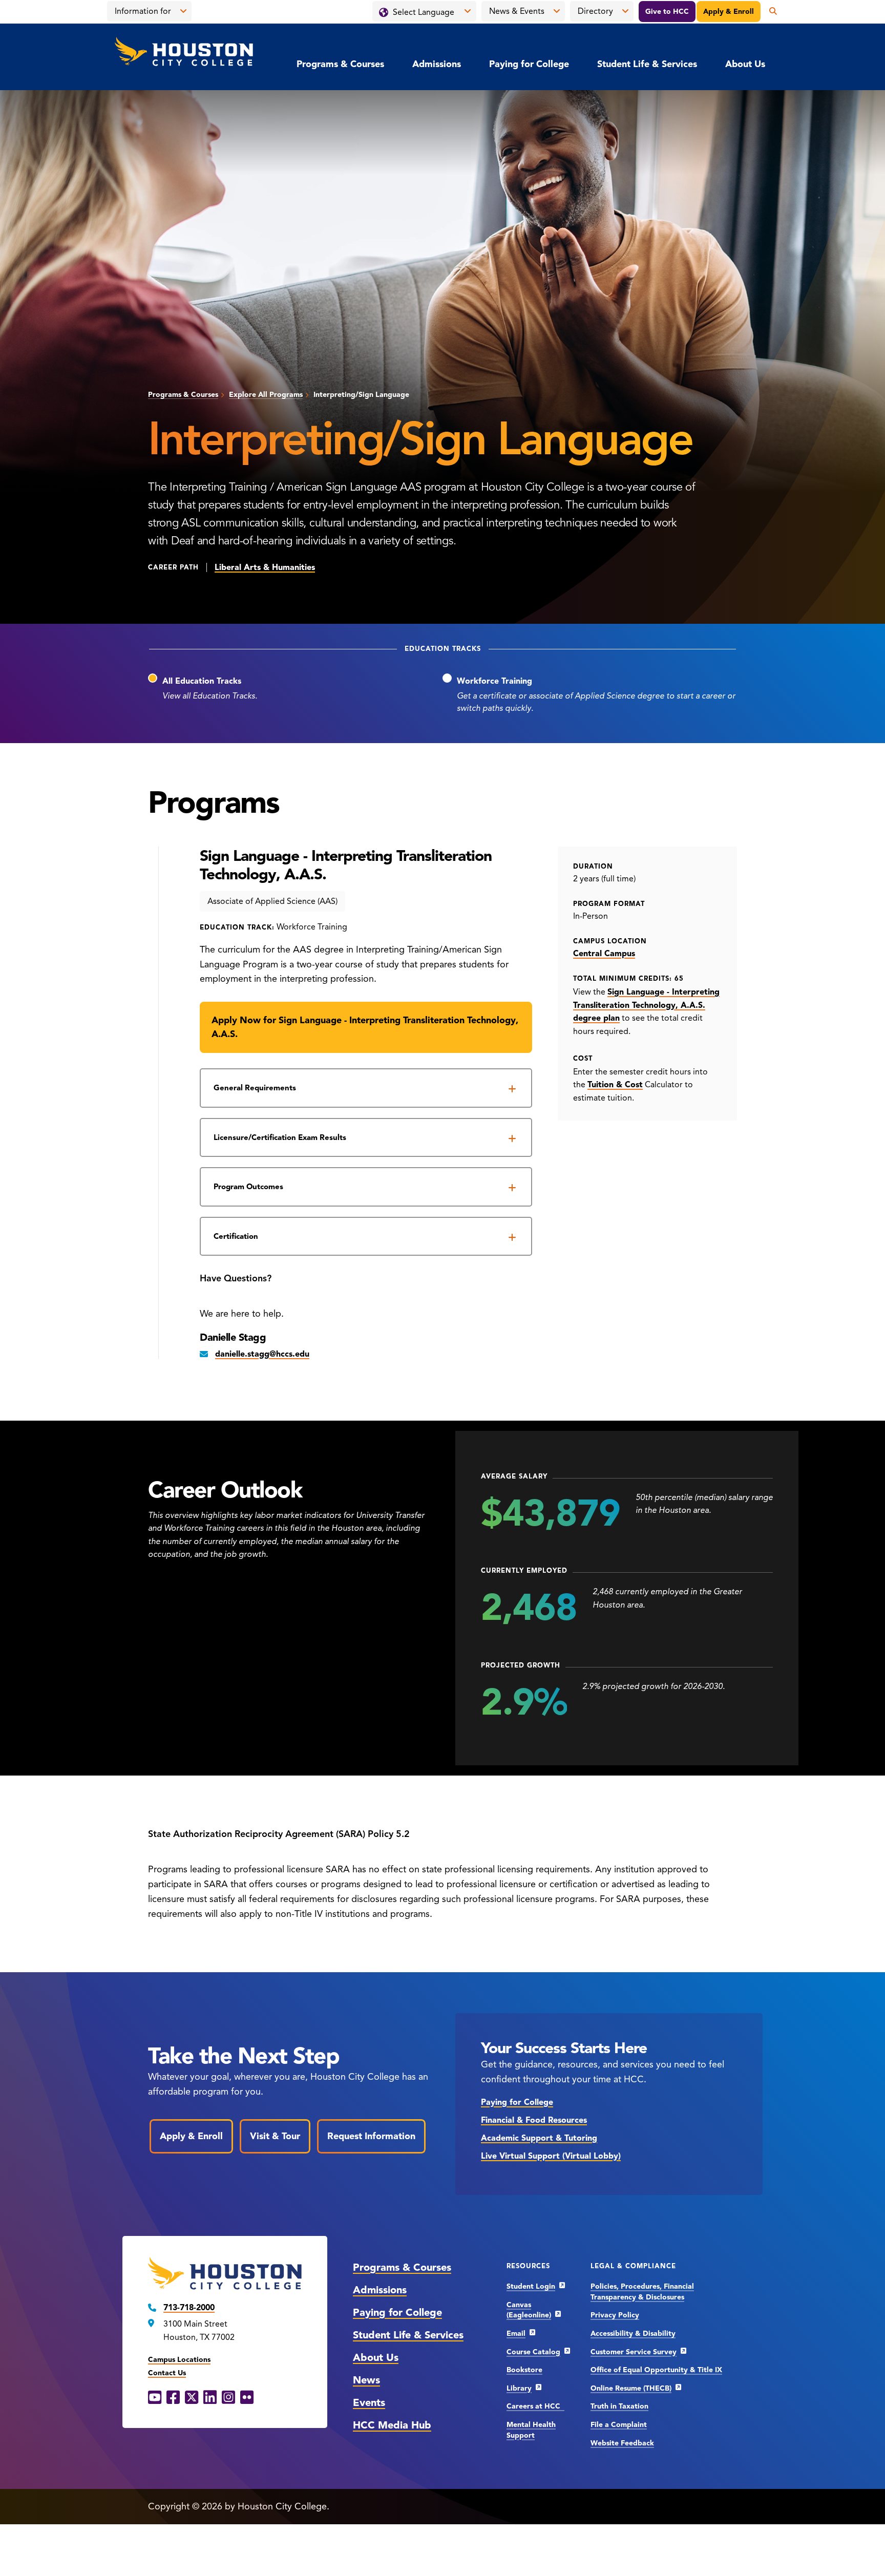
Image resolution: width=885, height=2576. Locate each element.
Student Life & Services (647, 64)
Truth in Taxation (619, 2406)
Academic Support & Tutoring (539, 2138)
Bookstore (524, 2370)
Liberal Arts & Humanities (265, 567)
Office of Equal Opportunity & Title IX (656, 2370)
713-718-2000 (189, 2308)
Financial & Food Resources (534, 2120)
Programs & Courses (340, 64)
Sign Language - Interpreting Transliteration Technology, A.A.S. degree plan (646, 1005)
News (366, 2380)
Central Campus (604, 954)
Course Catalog (533, 2352)
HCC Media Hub (392, 2425)
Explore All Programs (266, 395)
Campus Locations (179, 2360)
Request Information (371, 2136)
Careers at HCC (535, 2406)
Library (519, 2388)
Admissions (437, 64)
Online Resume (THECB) (631, 2388)
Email (516, 2334)
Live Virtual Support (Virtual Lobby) (551, 2156)
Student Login (531, 2286)
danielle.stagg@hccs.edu (262, 1354)
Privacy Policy (615, 2315)
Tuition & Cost (615, 1085)
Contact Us (167, 2373)
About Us (745, 64)
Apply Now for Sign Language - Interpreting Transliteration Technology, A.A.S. (365, 1027)
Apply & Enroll (729, 12)
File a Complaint (619, 2425)
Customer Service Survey (634, 2352)
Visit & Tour (275, 2136)
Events (369, 2403)
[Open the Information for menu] (183, 11)
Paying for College (529, 64)
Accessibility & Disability (633, 2334)
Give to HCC (667, 12)
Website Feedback (622, 2443)
